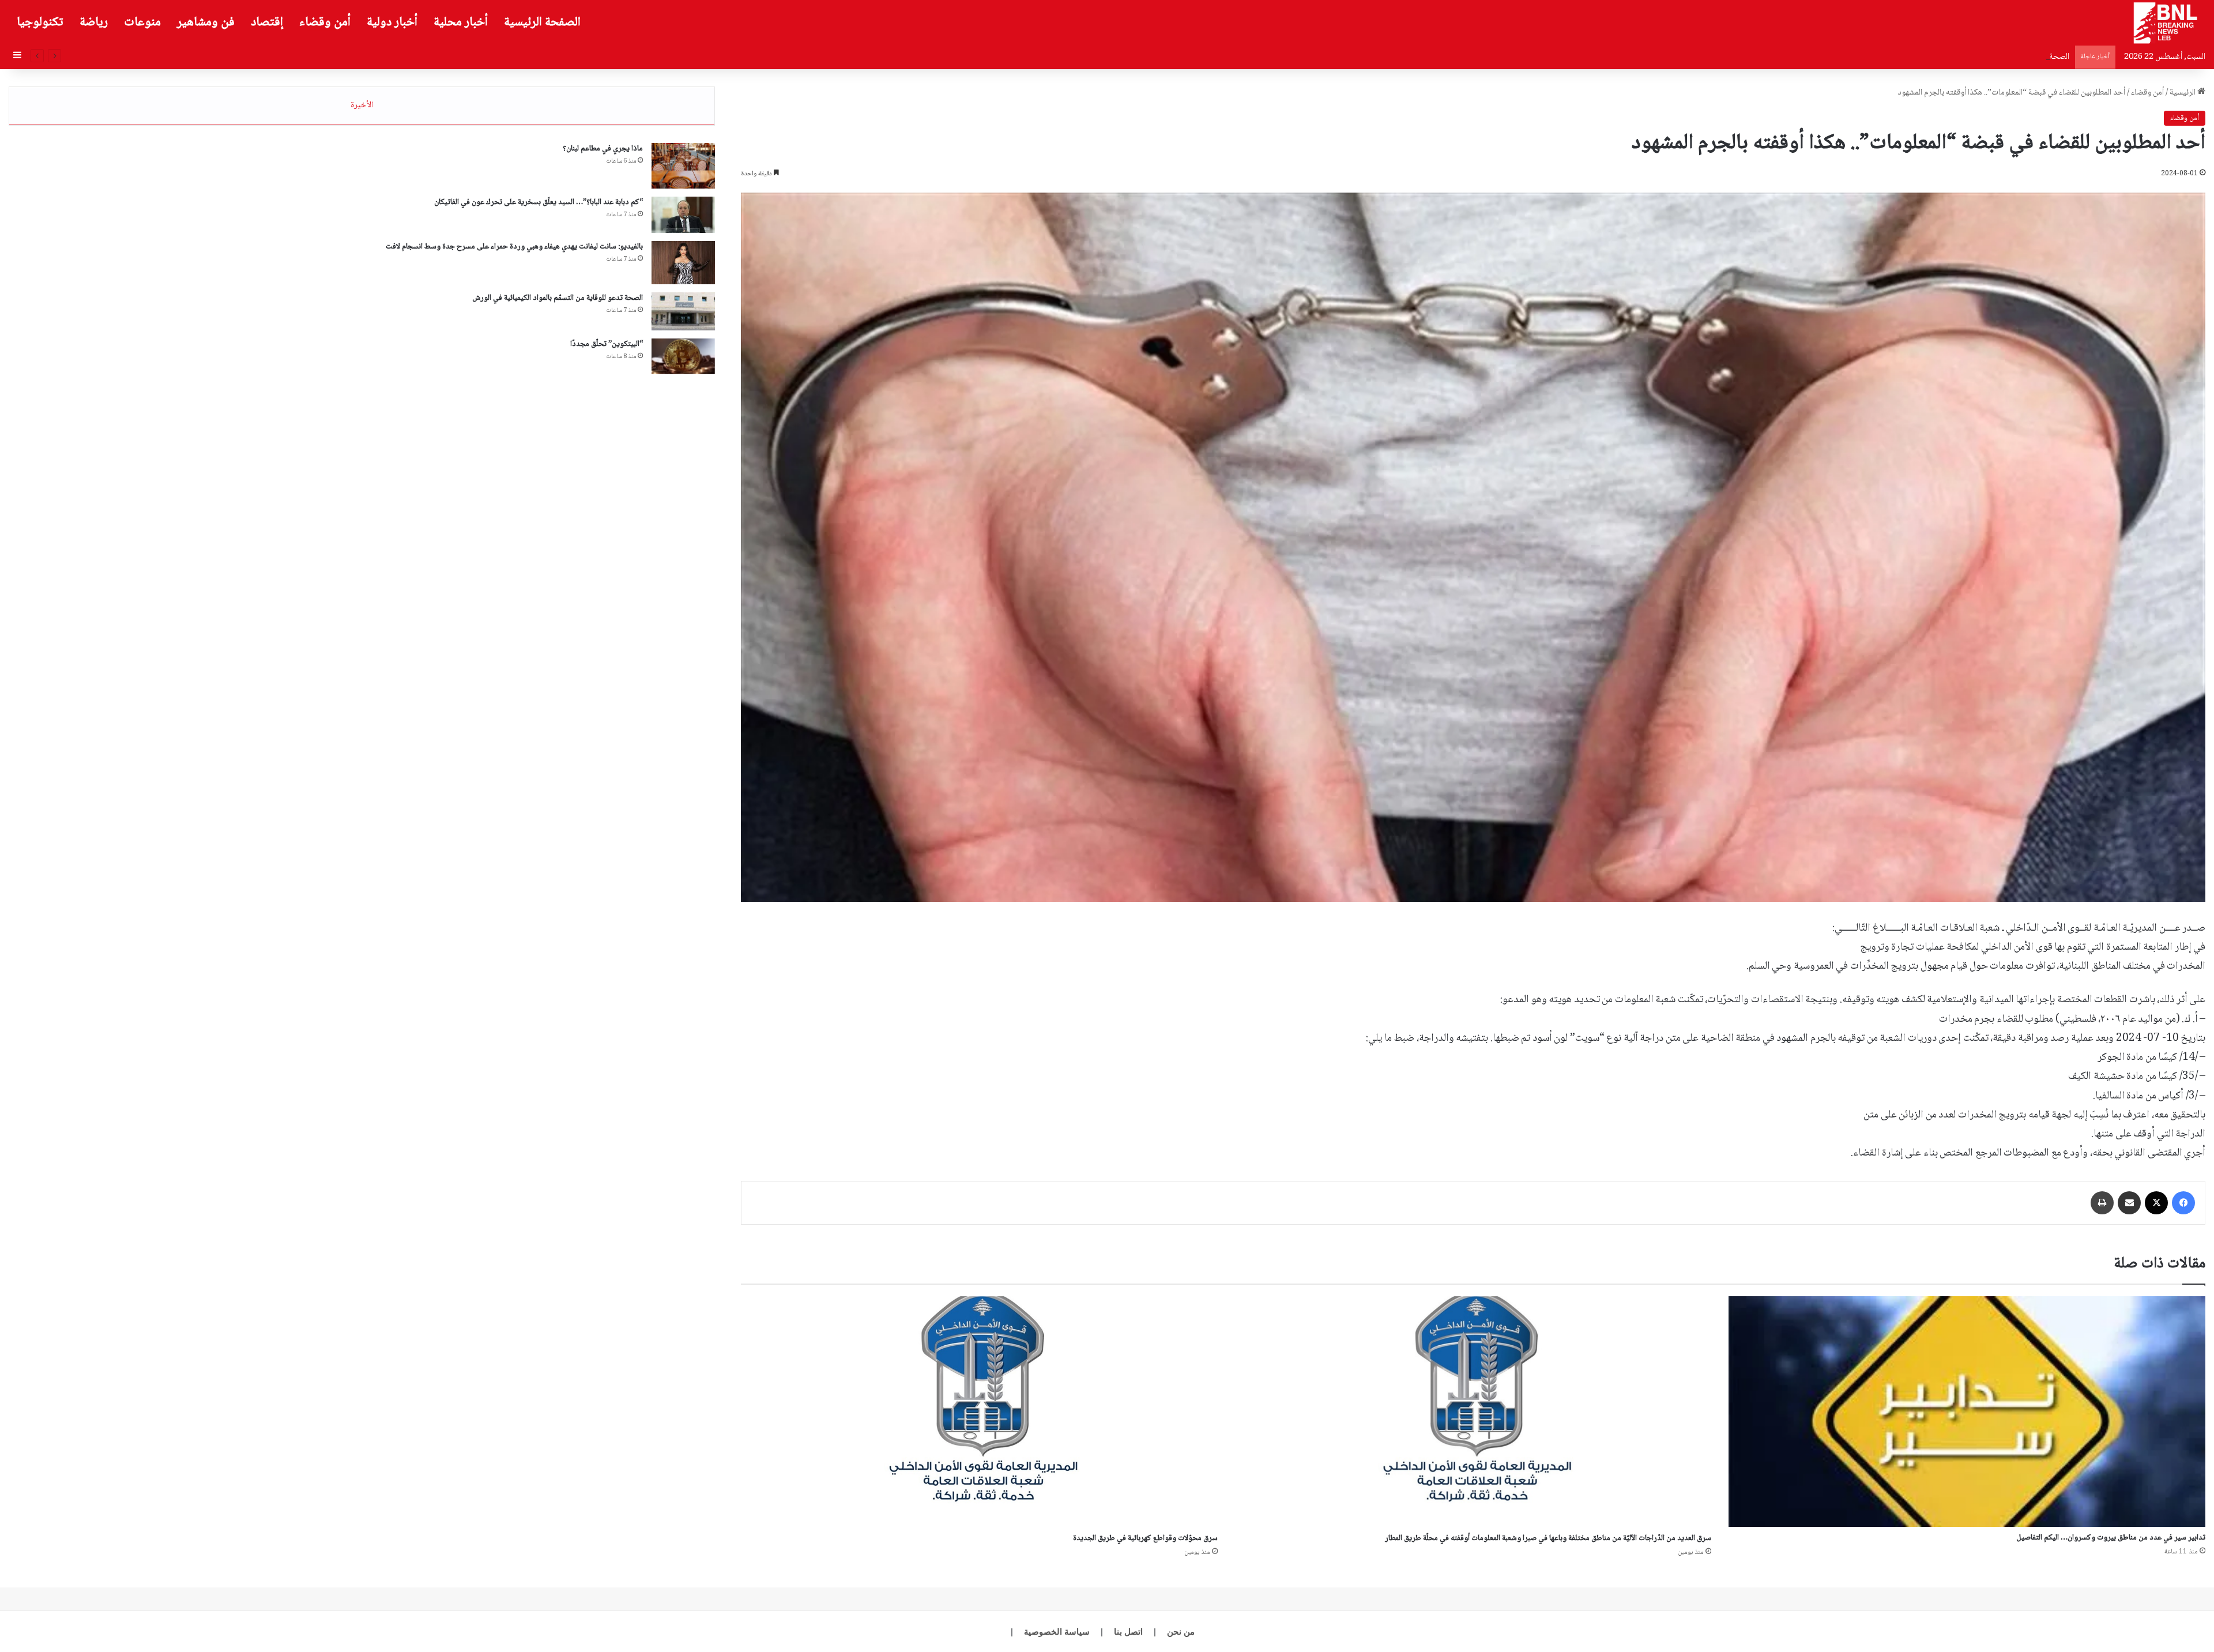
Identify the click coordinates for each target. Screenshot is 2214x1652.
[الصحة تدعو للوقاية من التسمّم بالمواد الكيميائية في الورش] (683, 311)
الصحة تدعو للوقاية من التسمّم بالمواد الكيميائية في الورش (558, 298)
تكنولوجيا (40, 22)
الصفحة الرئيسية (542, 22)
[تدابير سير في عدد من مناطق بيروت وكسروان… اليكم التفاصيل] (1967, 1411)
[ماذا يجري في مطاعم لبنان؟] (683, 166)
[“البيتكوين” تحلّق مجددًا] (683, 356)
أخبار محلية (461, 22)
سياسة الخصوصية (1057, 1632)
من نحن (1181, 1632)
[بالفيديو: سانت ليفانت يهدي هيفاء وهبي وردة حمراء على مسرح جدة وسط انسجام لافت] (683, 263)
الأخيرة (362, 106)
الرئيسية (2183, 93)
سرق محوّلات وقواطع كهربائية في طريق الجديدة (1145, 1538)
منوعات (142, 22)
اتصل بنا (1128, 1632)
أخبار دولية (392, 22)
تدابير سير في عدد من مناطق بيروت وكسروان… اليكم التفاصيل (2111, 1538)
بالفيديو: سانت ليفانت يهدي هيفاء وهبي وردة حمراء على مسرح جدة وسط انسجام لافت (514, 247)
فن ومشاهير (206, 22)
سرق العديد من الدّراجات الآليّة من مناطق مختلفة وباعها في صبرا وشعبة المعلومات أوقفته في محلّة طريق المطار (1548, 1538)
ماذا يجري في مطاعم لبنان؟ (603, 149)
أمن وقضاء (325, 22)
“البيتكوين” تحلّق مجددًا (2030, 57)
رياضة (94, 22)
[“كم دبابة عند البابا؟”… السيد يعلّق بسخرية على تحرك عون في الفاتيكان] (683, 215)
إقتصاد (267, 22)
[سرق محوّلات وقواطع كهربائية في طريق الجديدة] (979, 1412)
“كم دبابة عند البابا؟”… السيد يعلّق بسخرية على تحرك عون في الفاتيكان (539, 202)
